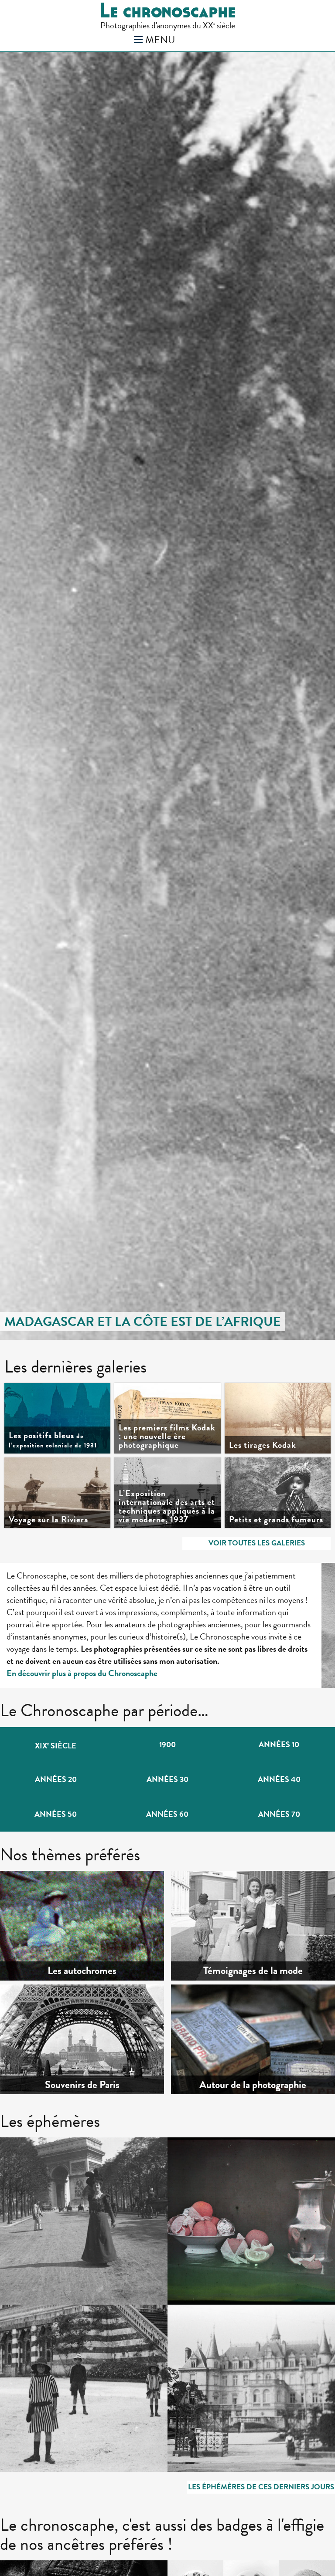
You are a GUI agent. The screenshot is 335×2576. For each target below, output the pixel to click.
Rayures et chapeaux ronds (70, 2329)
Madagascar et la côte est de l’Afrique (143, 1322)
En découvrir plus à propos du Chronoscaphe (82, 1673)
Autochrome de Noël (228, 2162)
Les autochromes (82, 1971)
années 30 (167, 1779)
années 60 (167, 1814)
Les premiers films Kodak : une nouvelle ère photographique (167, 1436)
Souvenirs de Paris (82, 2085)
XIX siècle (56, 1746)
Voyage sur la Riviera (49, 1519)
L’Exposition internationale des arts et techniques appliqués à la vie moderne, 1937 (167, 1506)
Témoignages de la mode (253, 1971)
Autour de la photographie (253, 2085)
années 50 (56, 1814)
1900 (167, 1744)
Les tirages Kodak (263, 1445)
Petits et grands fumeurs (276, 1519)
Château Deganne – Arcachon (245, 2329)
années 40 (279, 1779)
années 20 (56, 1779)
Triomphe (38, 2162)
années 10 (279, 1744)
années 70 (279, 1814)
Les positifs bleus (53, 1440)
